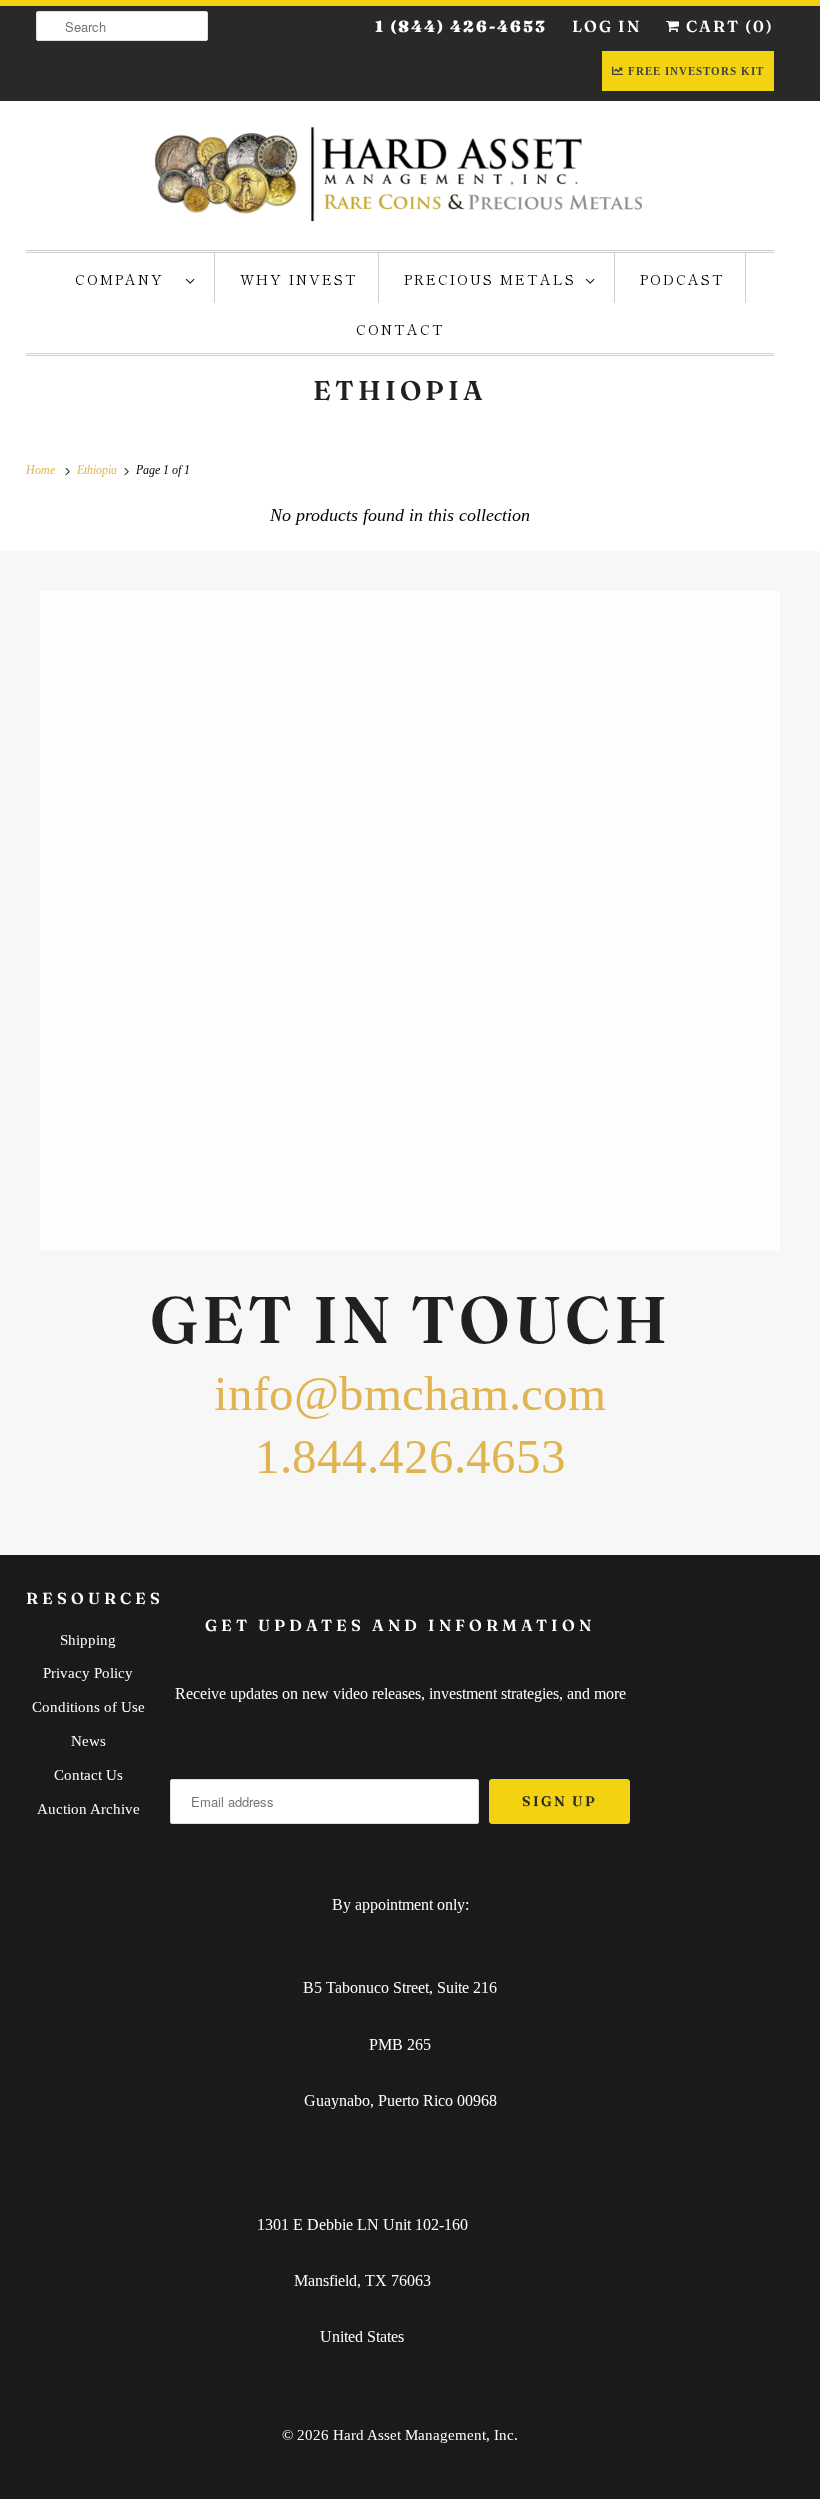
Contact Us (88, 1775)
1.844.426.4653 (410, 1456)
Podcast (682, 279)
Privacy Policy (88, 1673)
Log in (606, 26)
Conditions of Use (88, 1707)
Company (125, 279)
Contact (400, 329)
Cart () (727, 26)
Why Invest (299, 279)
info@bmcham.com (410, 1393)
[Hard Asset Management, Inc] (400, 173)
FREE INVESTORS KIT (696, 71)
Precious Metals (490, 279)
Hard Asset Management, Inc (423, 2435)
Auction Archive (88, 1809)
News (88, 1741)
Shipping (88, 1640)
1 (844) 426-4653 (461, 26)
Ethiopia (400, 390)
